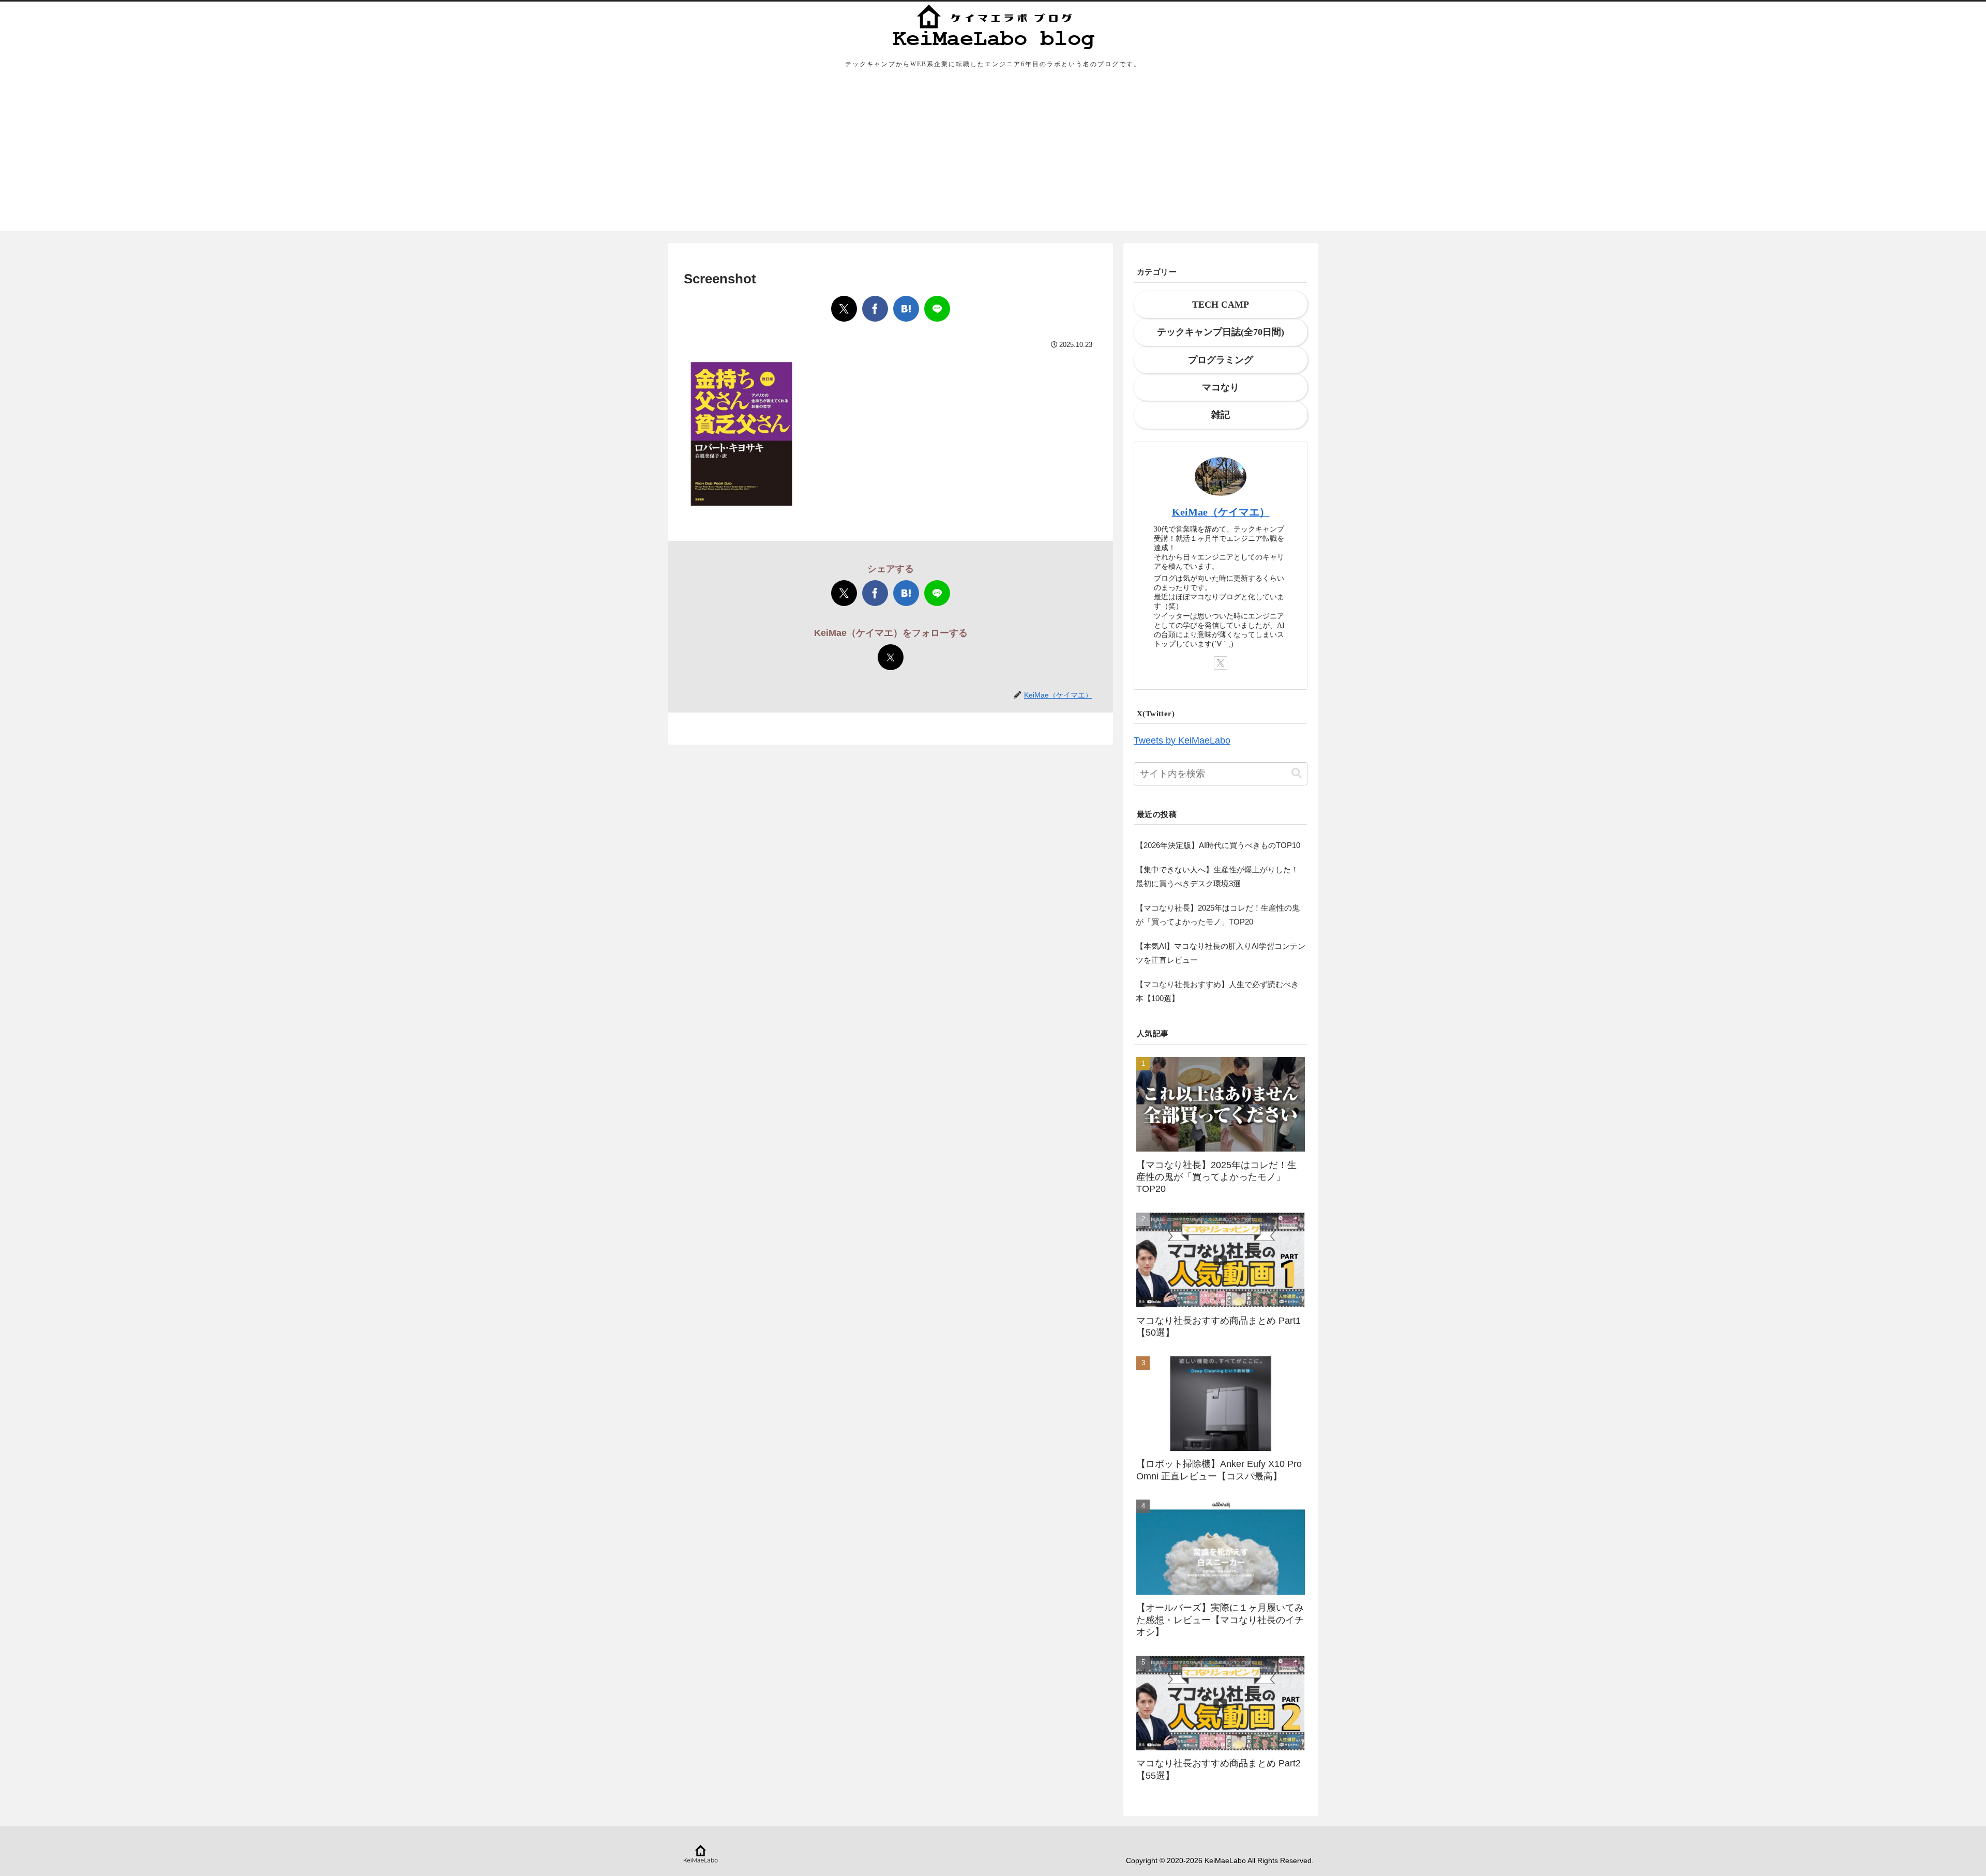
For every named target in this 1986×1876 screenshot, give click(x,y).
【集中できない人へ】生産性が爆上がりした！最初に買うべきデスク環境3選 (1217, 876)
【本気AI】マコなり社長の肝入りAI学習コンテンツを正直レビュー (1221, 953)
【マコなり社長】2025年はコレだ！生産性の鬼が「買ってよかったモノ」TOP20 (1218, 915)
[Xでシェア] (844, 309)
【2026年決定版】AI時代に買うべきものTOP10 (1218, 845)
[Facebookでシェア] (875, 309)
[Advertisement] (993, 158)
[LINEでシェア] (937, 309)
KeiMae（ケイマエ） (1221, 512)
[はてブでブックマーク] (906, 309)
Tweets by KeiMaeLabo (1182, 740)
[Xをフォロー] (891, 657)
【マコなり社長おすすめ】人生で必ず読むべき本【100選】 (1217, 991)
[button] (1297, 773)
